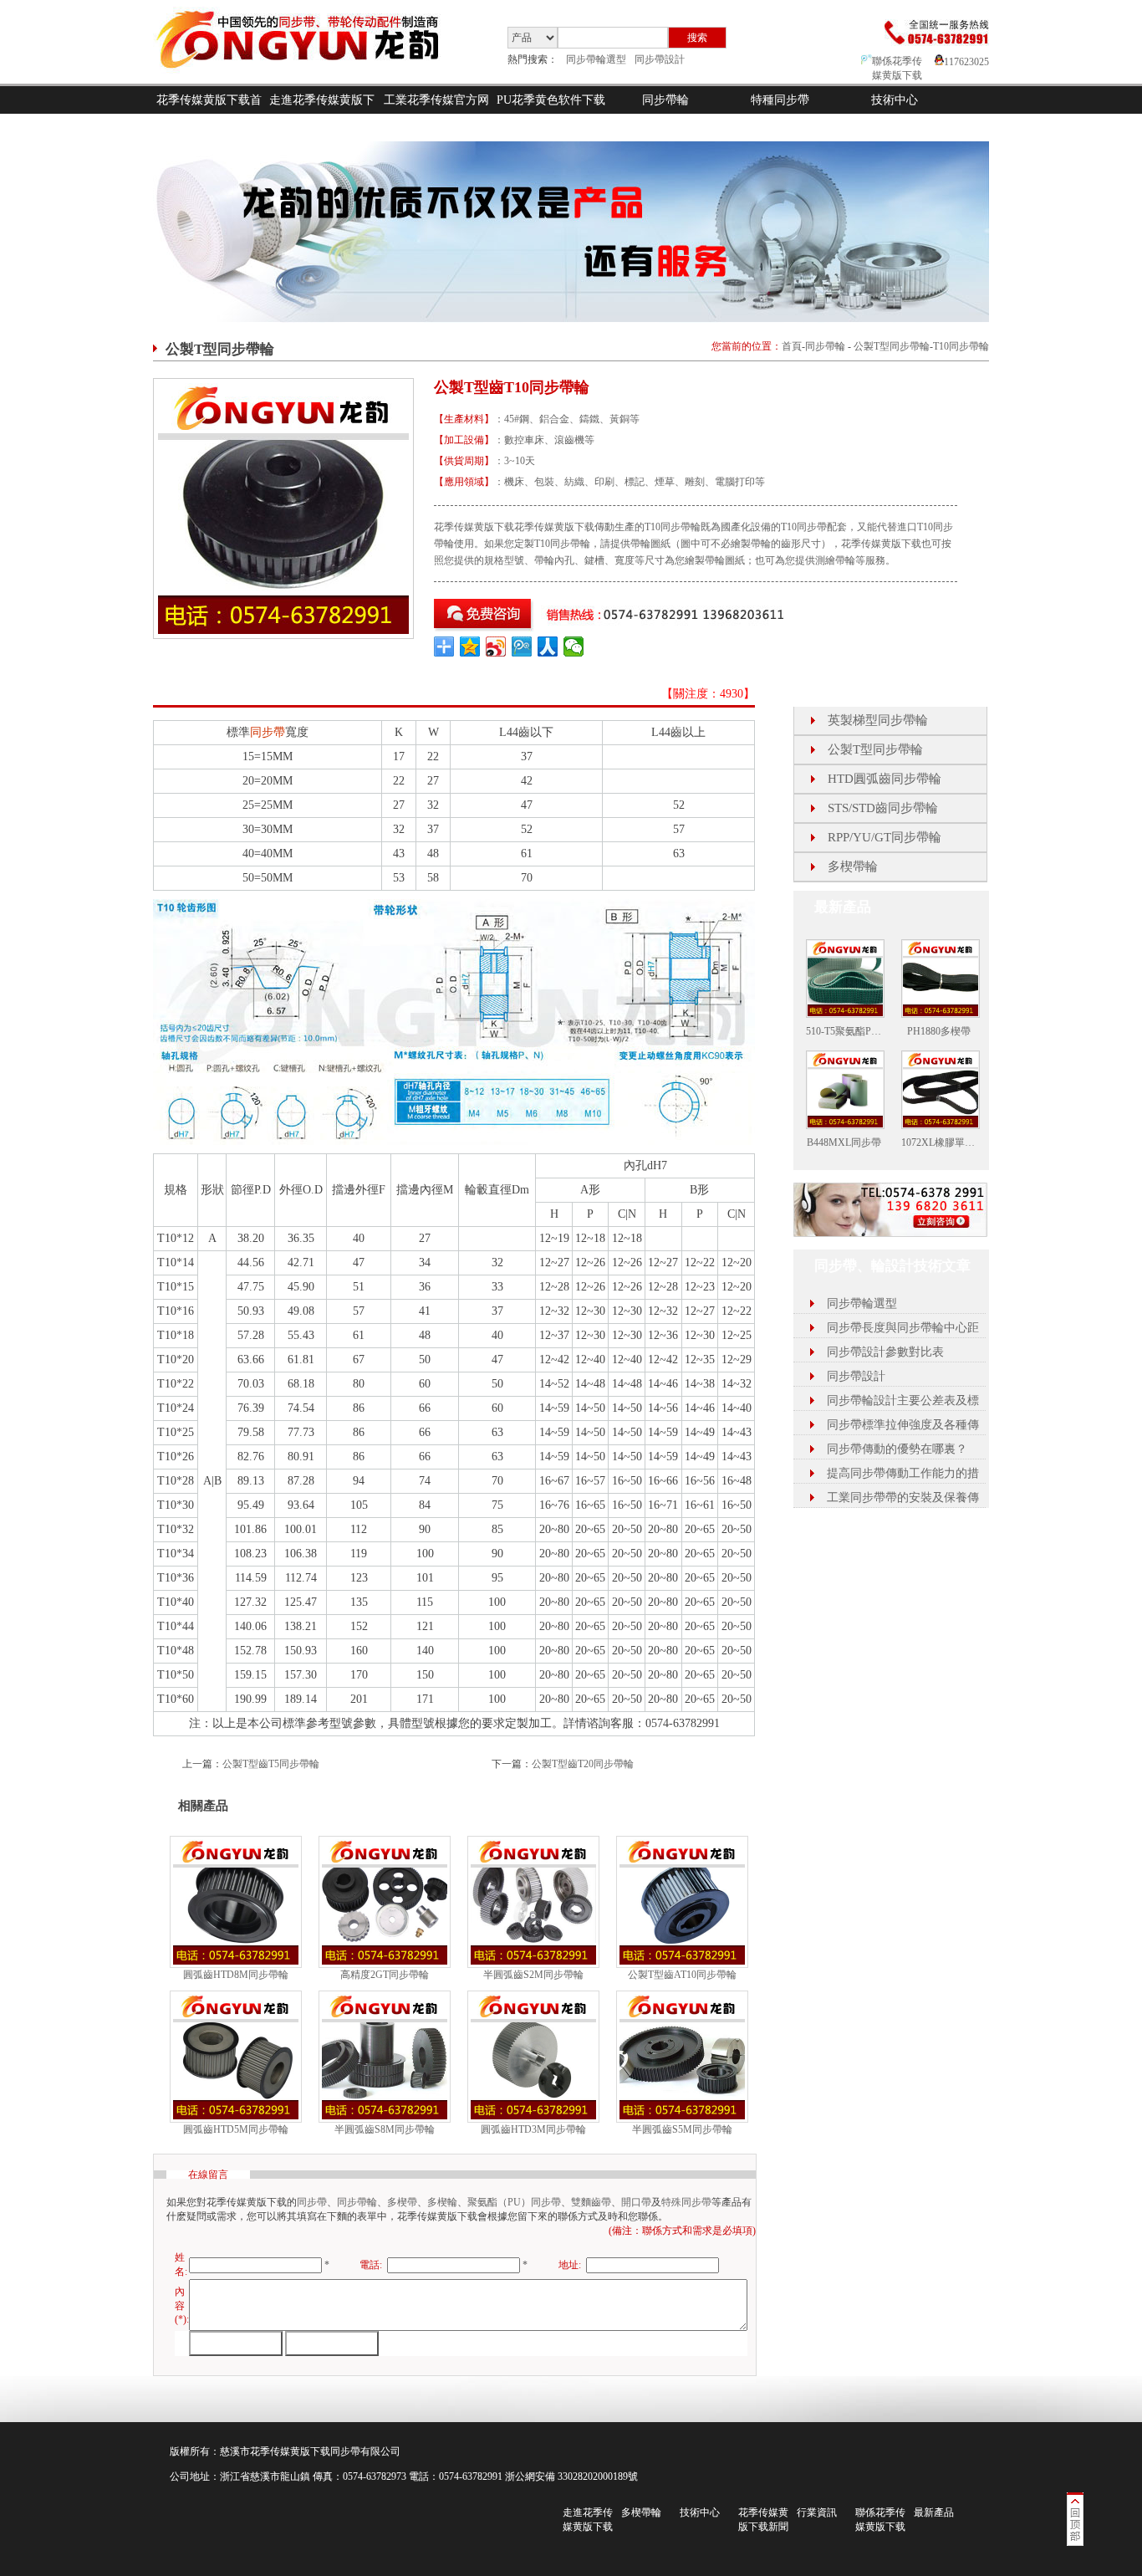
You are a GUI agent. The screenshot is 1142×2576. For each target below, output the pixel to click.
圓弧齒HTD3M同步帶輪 (533, 2129)
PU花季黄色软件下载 (551, 100)
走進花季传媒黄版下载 (322, 114)
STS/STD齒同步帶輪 (883, 808)
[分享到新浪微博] (496, 647)
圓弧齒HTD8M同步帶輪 (236, 1975)
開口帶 (636, 2202)
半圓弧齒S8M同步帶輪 (385, 2129)
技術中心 (895, 100)
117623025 (966, 62)
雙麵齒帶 (591, 2202)
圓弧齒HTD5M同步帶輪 (236, 2129)
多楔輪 (442, 2202)
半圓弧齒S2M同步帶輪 (533, 1975)
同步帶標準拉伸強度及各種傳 (903, 1425)
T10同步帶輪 (961, 346)
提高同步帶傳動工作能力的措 (903, 1473)
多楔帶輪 (853, 866)
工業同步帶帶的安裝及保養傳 (903, 1498)
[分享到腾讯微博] (522, 647)
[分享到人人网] (548, 647)
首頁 (792, 346)
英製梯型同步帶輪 (878, 720)
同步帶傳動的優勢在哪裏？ (897, 1449)
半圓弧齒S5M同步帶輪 (682, 2129)
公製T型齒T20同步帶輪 (583, 1764)
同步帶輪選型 (596, 59)
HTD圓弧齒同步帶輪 (885, 779)
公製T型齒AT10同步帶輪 (682, 1975)
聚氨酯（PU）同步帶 (514, 2202)
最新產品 (934, 2512)
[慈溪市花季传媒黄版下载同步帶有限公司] (311, 80)
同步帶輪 (665, 100)
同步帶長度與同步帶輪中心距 (903, 1328)
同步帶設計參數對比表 (885, 1352)
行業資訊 (817, 2512)
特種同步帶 (780, 100)
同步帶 (268, 732)
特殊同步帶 (686, 2202)
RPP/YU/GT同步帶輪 (885, 837)
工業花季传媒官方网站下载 (436, 114)
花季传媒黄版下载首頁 (209, 114)
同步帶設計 (660, 59)
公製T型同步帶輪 (892, 346)
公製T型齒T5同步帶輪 (271, 1764)
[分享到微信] (574, 647)
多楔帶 (402, 2202)
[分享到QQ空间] (470, 647)
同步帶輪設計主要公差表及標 (903, 1400)
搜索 (697, 38)
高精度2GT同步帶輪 (385, 1975)
